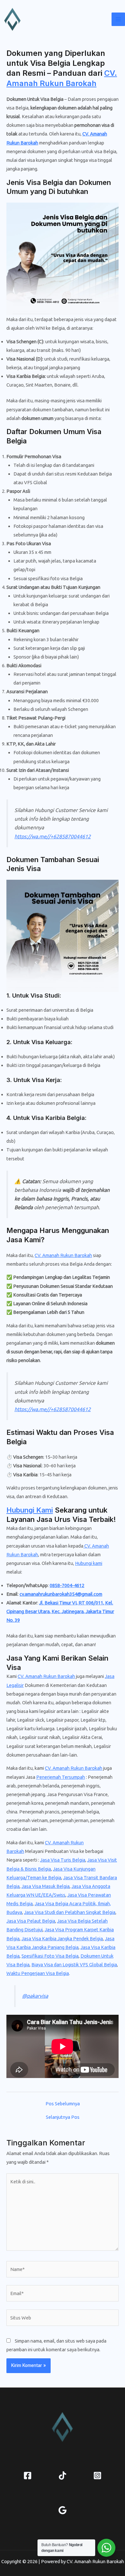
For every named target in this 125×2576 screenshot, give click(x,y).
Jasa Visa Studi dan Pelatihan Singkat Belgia (70, 1912)
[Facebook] (28, 2476)
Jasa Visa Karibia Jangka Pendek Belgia (62, 1939)
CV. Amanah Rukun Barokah (63, 1255)
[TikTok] (63, 2476)
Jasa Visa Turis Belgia (63, 1860)
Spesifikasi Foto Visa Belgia (50, 1956)
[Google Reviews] (63, 2510)
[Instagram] (97, 2476)
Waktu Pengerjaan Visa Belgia (38, 1973)
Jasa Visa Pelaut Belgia (31, 1921)
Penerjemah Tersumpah (61, 1777)
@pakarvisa (35, 1996)
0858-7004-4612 (67, 1585)
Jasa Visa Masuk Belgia (46, 1886)
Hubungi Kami (30, 1510)
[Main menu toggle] (118, 19)
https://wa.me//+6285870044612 (53, 836)
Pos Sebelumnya (63, 2104)
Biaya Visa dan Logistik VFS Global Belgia (74, 1965)
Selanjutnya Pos (63, 2117)
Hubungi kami (89, 1563)
